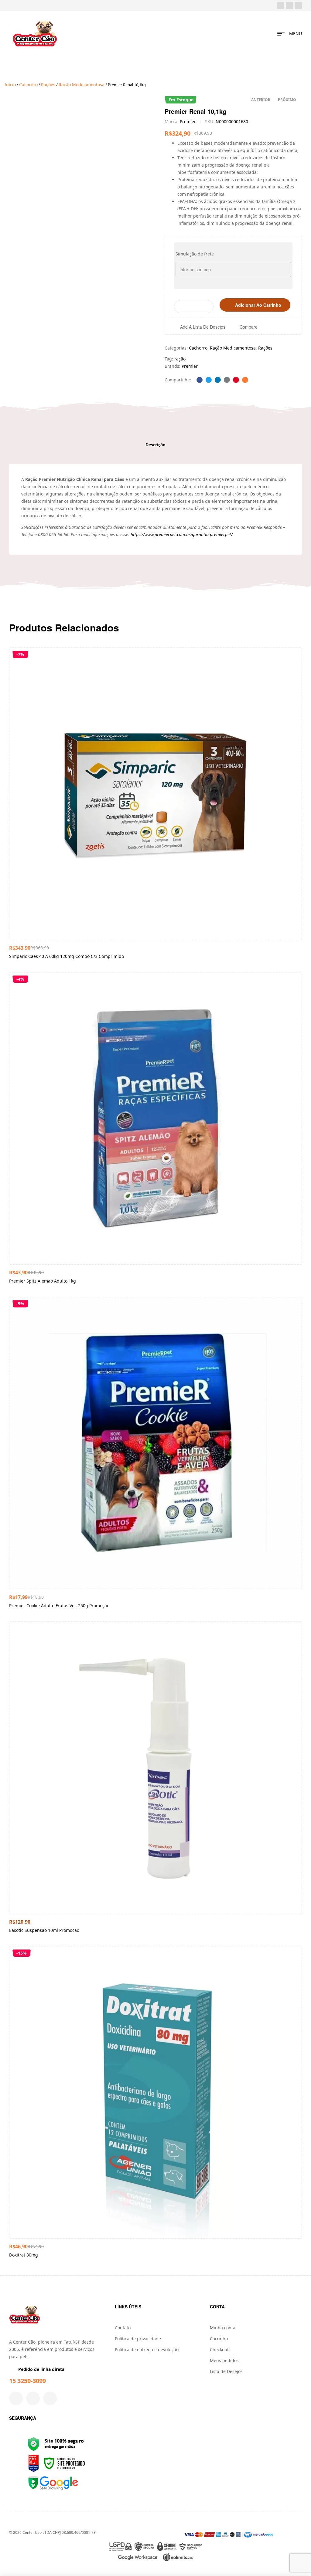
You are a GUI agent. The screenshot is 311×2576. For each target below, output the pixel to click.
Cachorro (28, 85)
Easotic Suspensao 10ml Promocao (44, 1930)
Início (10, 85)
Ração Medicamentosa (82, 85)
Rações (48, 85)
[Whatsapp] (298, 5)
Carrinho (219, 2339)
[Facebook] (281, 5)
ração (180, 359)
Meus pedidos (224, 2360)
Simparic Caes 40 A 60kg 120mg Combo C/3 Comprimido (67, 956)
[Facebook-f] (16, 2398)
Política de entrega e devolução (147, 2350)
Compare (249, 327)
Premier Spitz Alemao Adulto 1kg (43, 1281)
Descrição (155, 445)
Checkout (219, 2350)
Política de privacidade (138, 2339)
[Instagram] (289, 5)
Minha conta (223, 2328)
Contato (123, 2328)
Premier (188, 122)
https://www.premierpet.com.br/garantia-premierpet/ (182, 534)
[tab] (155, 445)
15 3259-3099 (27, 2381)
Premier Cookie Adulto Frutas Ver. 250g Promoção (59, 1606)
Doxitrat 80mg (24, 2255)
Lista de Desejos (226, 2371)
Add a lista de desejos (203, 327)
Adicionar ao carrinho (258, 305)
